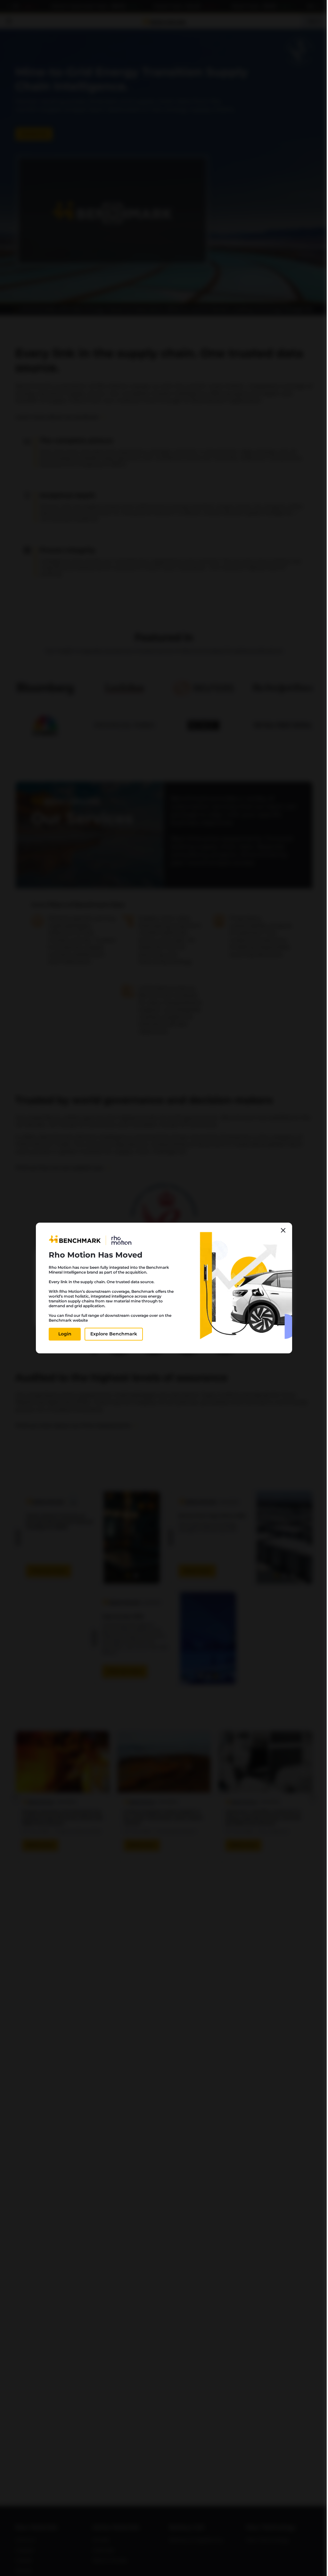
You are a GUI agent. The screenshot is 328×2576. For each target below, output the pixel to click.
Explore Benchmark (114, 1334)
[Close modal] (283, 1230)
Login (65, 1334)
